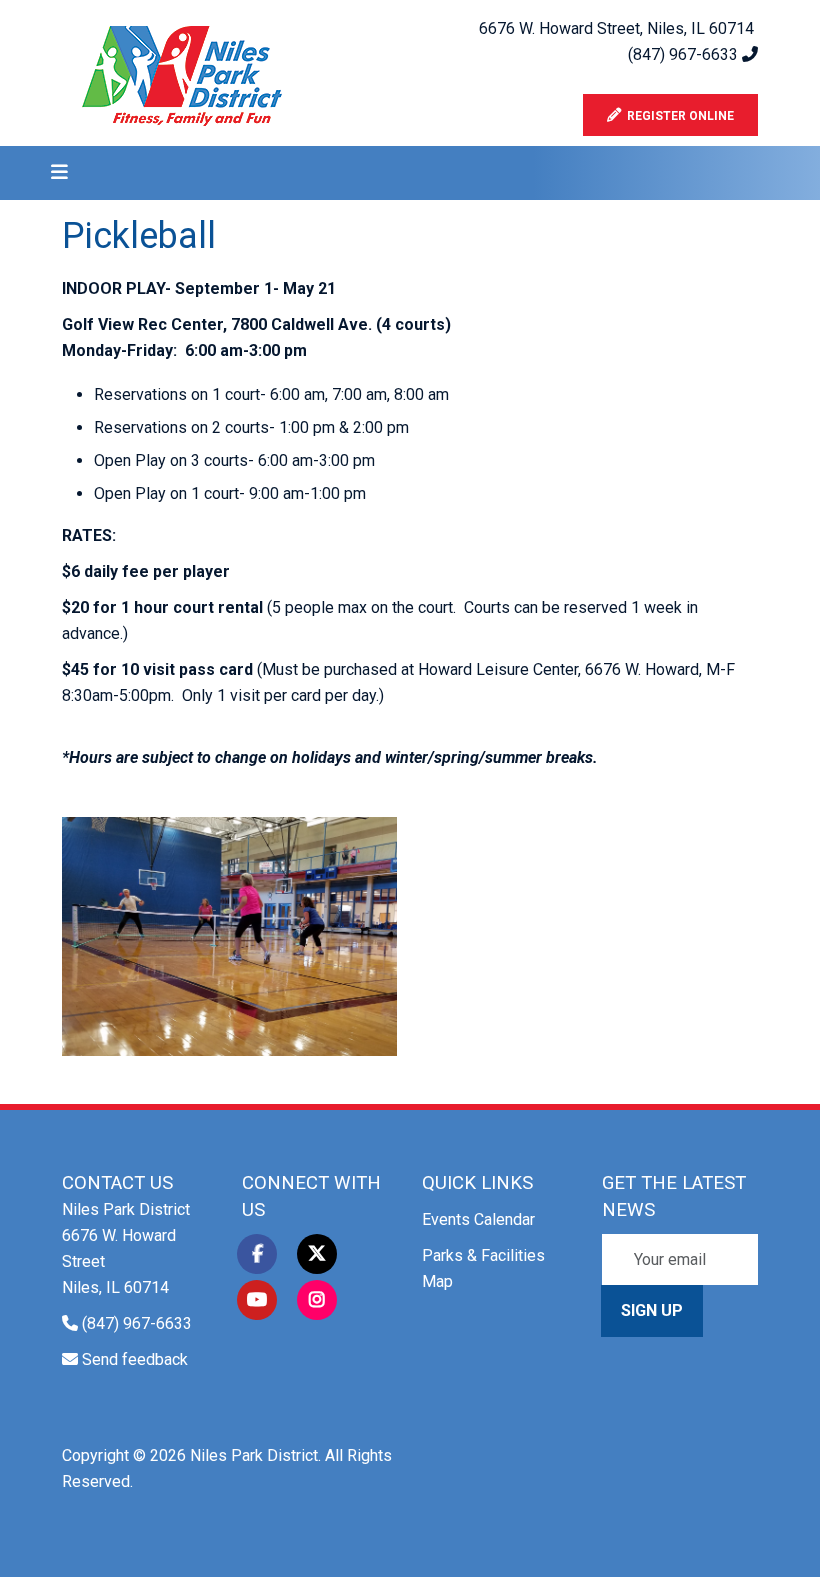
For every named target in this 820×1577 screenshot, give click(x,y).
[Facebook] (257, 1254)
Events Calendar (478, 1219)
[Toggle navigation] (53, 173)
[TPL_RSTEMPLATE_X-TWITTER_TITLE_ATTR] (317, 1254)
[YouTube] (257, 1300)
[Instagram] (317, 1300)
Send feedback (135, 1359)
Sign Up (652, 1310)
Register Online (677, 116)
